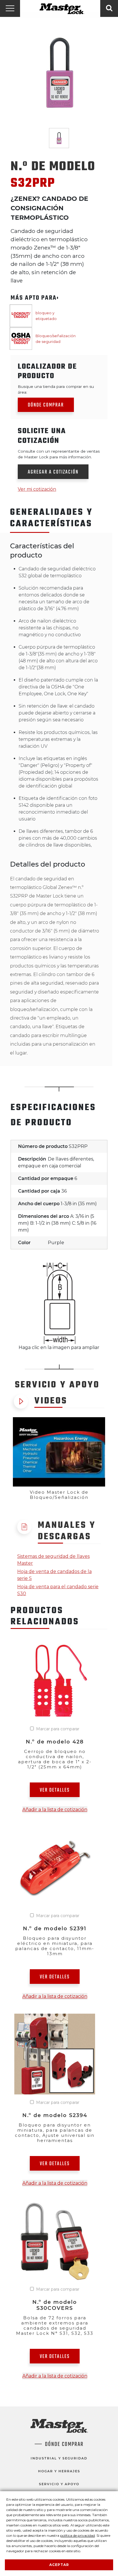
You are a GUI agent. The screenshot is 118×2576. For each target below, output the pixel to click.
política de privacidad (77, 2535)
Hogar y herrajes (59, 2471)
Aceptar (59, 2565)
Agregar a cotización (53, 472)
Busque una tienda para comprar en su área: (56, 389)
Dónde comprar (46, 405)
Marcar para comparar (58, 1729)
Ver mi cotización (37, 489)
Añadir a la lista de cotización (55, 1810)
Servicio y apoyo (59, 2484)
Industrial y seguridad (59, 2458)
